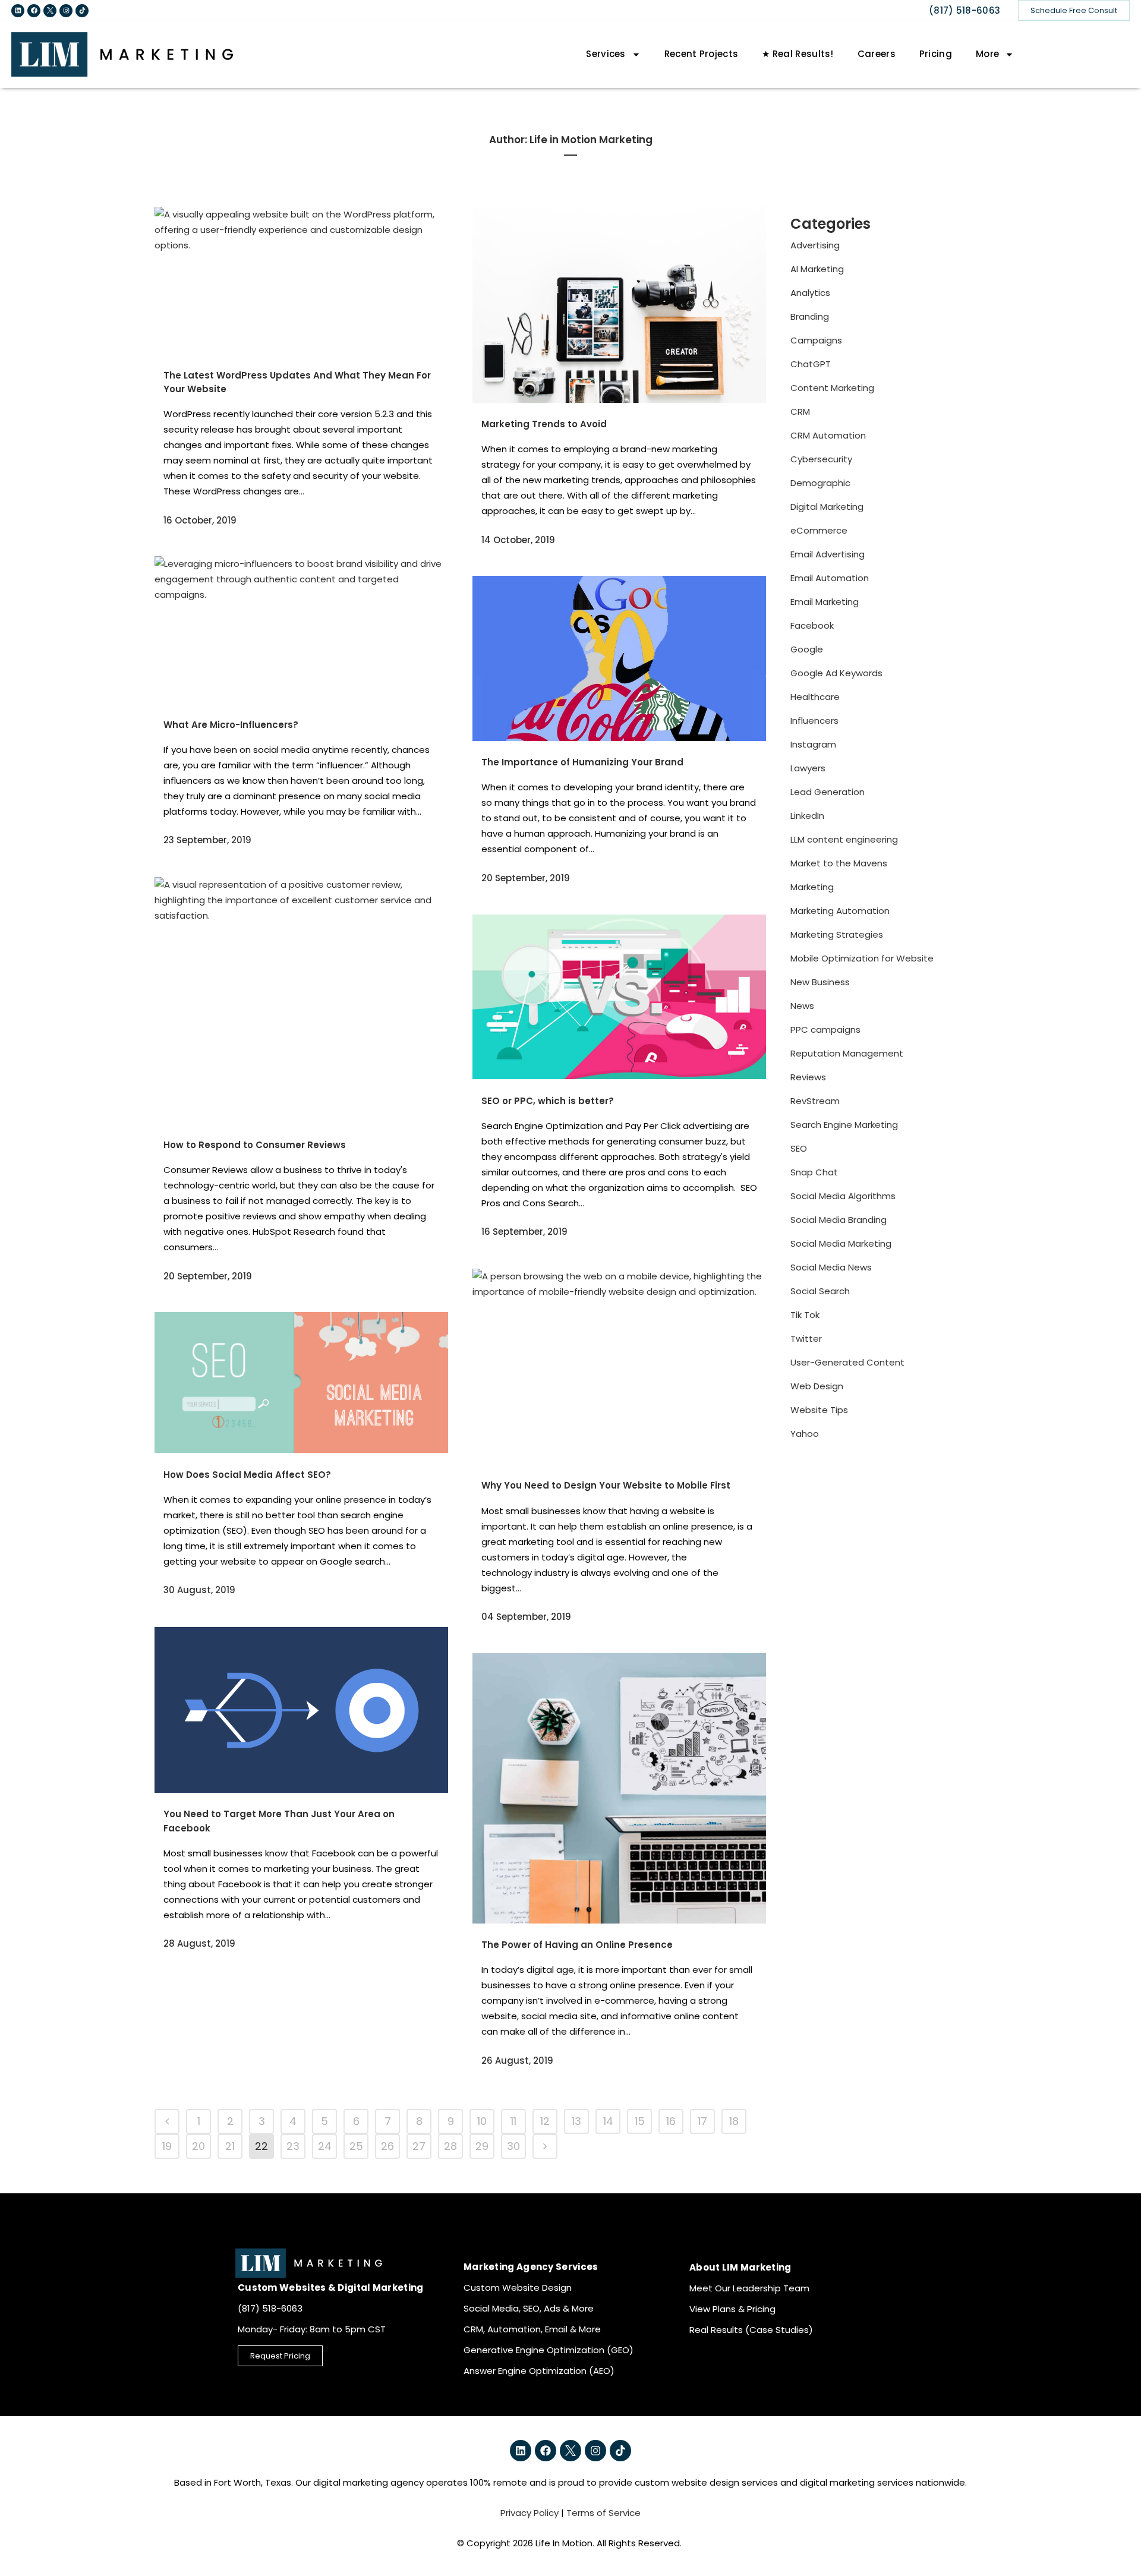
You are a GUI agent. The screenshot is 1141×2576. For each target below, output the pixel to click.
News (802, 1006)
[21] (167, 2121)
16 (671, 2121)
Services (606, 54)
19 (167, 2146)
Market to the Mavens (839, 863)
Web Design (817, 1386)
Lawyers (808, 768)
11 (513, 2121)
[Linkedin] (18, 11)
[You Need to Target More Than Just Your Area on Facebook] (301, 1710)
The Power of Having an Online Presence (577, 1945)
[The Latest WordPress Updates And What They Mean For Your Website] (301, 280)
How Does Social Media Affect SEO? (247, 1475)
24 (325, 2146)
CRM (800, 412)
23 (293, 2146)
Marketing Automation (840, 911)
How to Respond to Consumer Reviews (255, 1145)
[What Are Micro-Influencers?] (301, 630)
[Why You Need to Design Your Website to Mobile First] (619, 1366)
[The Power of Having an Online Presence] (619, 1788)
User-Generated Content (847, 1362)
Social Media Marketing (841, 1243)
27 (419, 2146)
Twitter (806, 1339)
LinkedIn (807, 816)
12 (545, 2121)
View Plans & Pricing (732, 2309)
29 (482, 2146)
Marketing (812, 887)
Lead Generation (828, 792)
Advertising (815, 245)
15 (640, 2121)
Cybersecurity (821, 459)
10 (482, 2121)
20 (198, 2146)
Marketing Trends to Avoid (544, 424)
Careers (877, 54)
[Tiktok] (82, 11)
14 (608, 2121)
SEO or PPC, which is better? (548, 1101)
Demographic (820, 483)
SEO (799, 1148)
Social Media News (831, 1267)
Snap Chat (814, 1172)
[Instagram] (66, 11)
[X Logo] (50, 11)
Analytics (810, 293)
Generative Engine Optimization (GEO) (549, 2350)
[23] (545, 2146)
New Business (820, 982)
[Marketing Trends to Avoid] (619, 305)
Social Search (820, 1291)
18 (734, 2121)
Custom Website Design (518, 2287)
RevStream (815, 1101)
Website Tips (819, 1410)
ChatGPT (811, 364)
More (987, 54)
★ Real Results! (798, 54)
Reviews (808, 1077)
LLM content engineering (844, 839)
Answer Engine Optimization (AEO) (539, 2371)
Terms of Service (603, 2513)
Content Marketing (832, 388)
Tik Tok (805, 1315)
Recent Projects (702, 54)
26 (387, 2146)
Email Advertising (828, 554)
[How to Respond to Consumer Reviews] (301, 1000)
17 (702, 2121)
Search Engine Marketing (844, 1125)
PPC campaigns (825, 1030)
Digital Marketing (827, 507)
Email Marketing (825, 602)
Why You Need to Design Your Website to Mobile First (606, 1485)
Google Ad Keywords (836, 673)
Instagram (813, 744)
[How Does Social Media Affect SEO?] (301, 1382)
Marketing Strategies (837, 934)
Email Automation (830, 578)
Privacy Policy (529, 2513)
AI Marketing (817, 269)
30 (513, 2146)
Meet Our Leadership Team (749, 2288)
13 (576, 2121)
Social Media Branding (839, 1220)
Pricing (936, 54)
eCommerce (819, 530)
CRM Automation (828, 435)
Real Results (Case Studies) (751, 2330)
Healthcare (815, 697)
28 (450, 2146)
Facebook (812, 625)
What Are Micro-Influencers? (231, 725)
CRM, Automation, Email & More (532, 2329)
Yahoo (805, 1434)
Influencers (814, 721)
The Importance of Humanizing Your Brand (582, 762)
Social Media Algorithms (843, 1196)
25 (356, 2146)
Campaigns (816, 340)
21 (230, 2146)
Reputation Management (847, 1053)
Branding (810, 316)
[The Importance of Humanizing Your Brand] (619, 658)
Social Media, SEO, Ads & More (529, 2308)
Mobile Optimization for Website (862, 958)
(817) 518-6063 (965, 10)
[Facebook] (34, 11)
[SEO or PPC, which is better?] (619, 997)
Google (807, 649)
